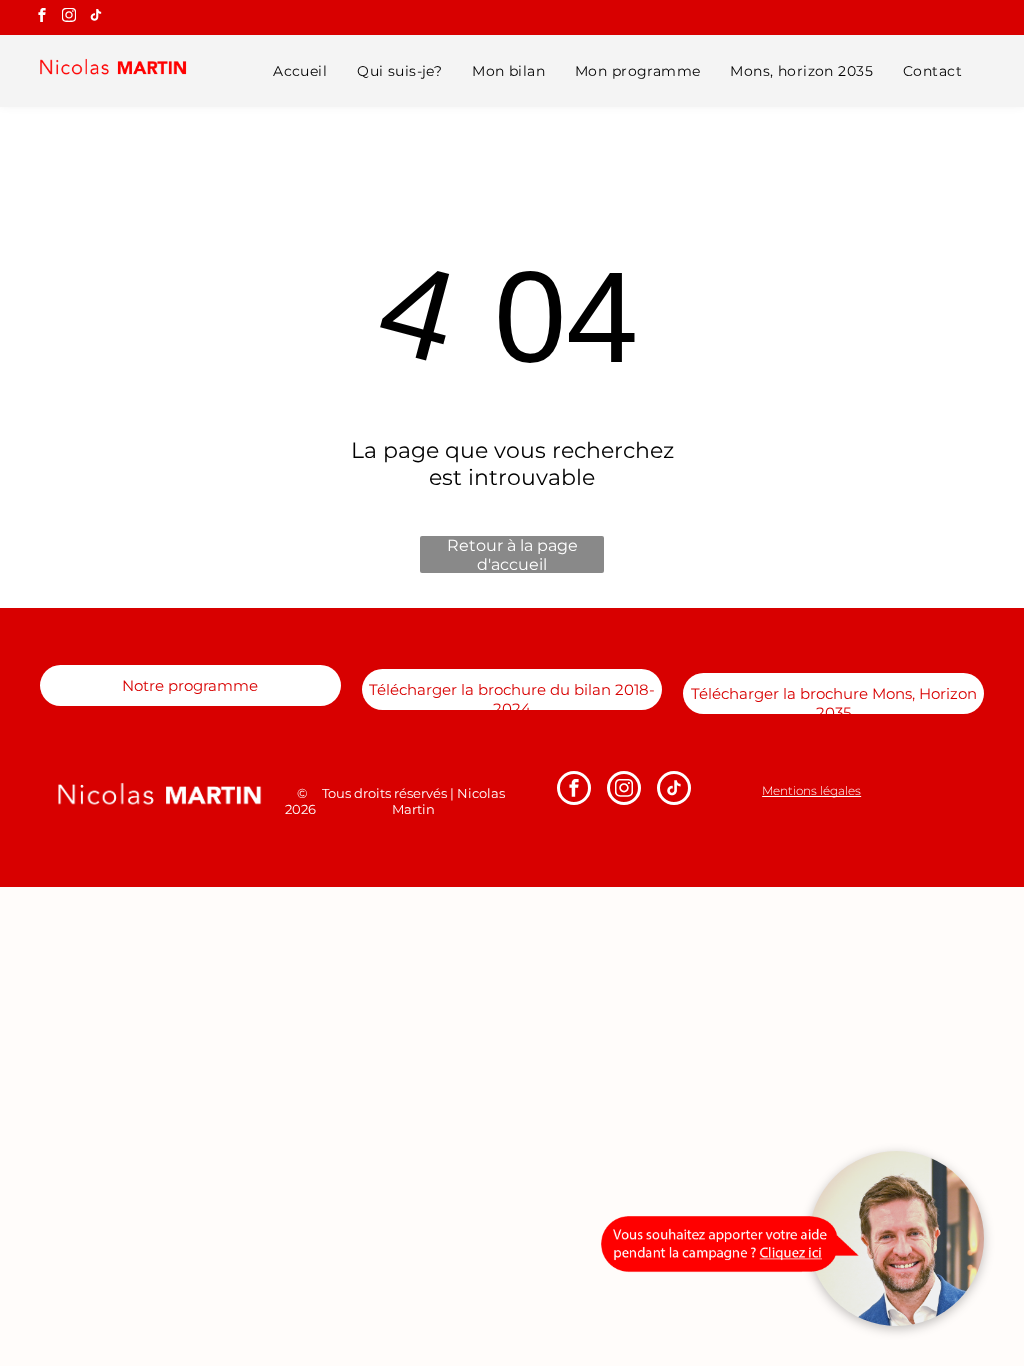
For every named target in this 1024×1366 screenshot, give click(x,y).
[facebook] (42, 17)
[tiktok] (96, 17)
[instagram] (69, 17)
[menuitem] (300, 71)
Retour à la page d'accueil (512, 554)
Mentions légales (811, 790)
